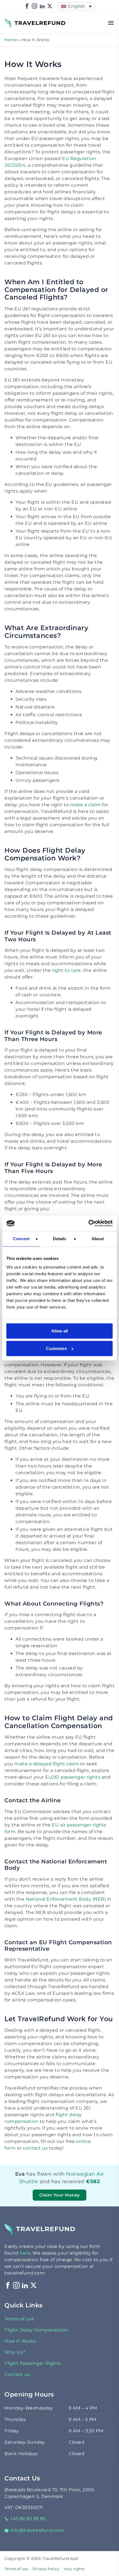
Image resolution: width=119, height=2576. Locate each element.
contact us (35, 2148)
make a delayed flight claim (47, 1764)
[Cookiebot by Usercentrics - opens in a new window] (88, 1223)
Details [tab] (60, 1239)
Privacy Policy (46, 2569)
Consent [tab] (21, 1239)
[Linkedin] (42, 6)
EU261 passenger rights (73, 1777)
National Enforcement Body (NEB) (66, 1899)
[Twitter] (50, 6)
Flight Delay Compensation (37, 2330)
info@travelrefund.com (37, 2530)
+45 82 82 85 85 (28, 2519)
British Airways (88, 2189)
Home (11, 40)
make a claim (86, 805)
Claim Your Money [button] (60, 2195)
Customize (56, 1348)
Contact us (17, 2374)
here (25, 2253)
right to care (67, 970)
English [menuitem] (77, 6)
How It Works (20, 2341)
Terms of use (19, 2319)
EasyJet (85, 2189)
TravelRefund (20, 20)
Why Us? (15, 2352)
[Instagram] (35, 6)
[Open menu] (111, 23)
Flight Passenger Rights (33, 2363)
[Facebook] (27, 6)
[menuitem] (76, 6)
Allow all (59, 1331)
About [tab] (98, 1239)
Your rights (74, 2569)
